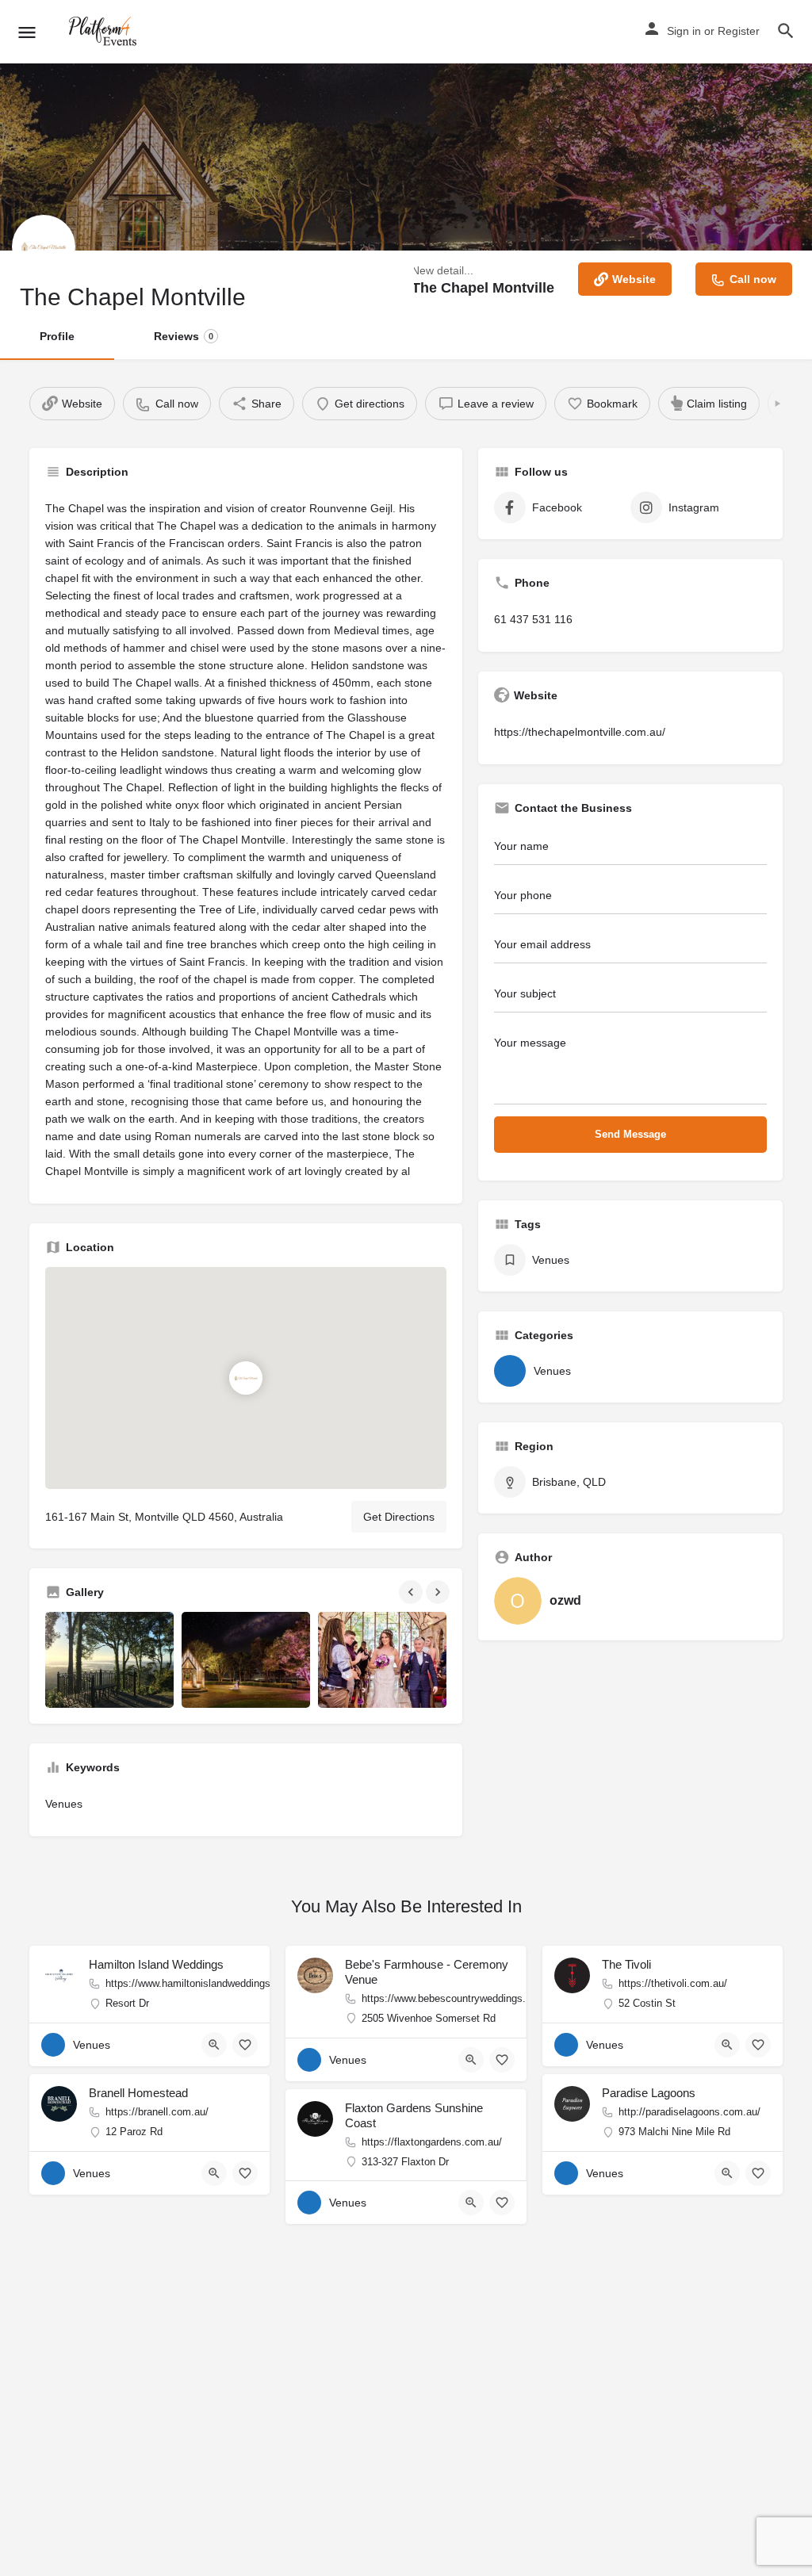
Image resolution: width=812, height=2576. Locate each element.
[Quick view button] (214, 2045)
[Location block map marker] (246, 1378)
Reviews (184, 336)
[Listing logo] (44, 247)
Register (739, 31)
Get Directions (399, 1517)
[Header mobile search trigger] (786, 31)
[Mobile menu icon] (27, 32)
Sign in (684, 31)
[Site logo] (105, 32)
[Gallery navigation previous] (412, 1592)
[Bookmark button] (245, 2045)
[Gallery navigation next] (439, 1592)
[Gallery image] (109, 1660)
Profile (57, 336)
